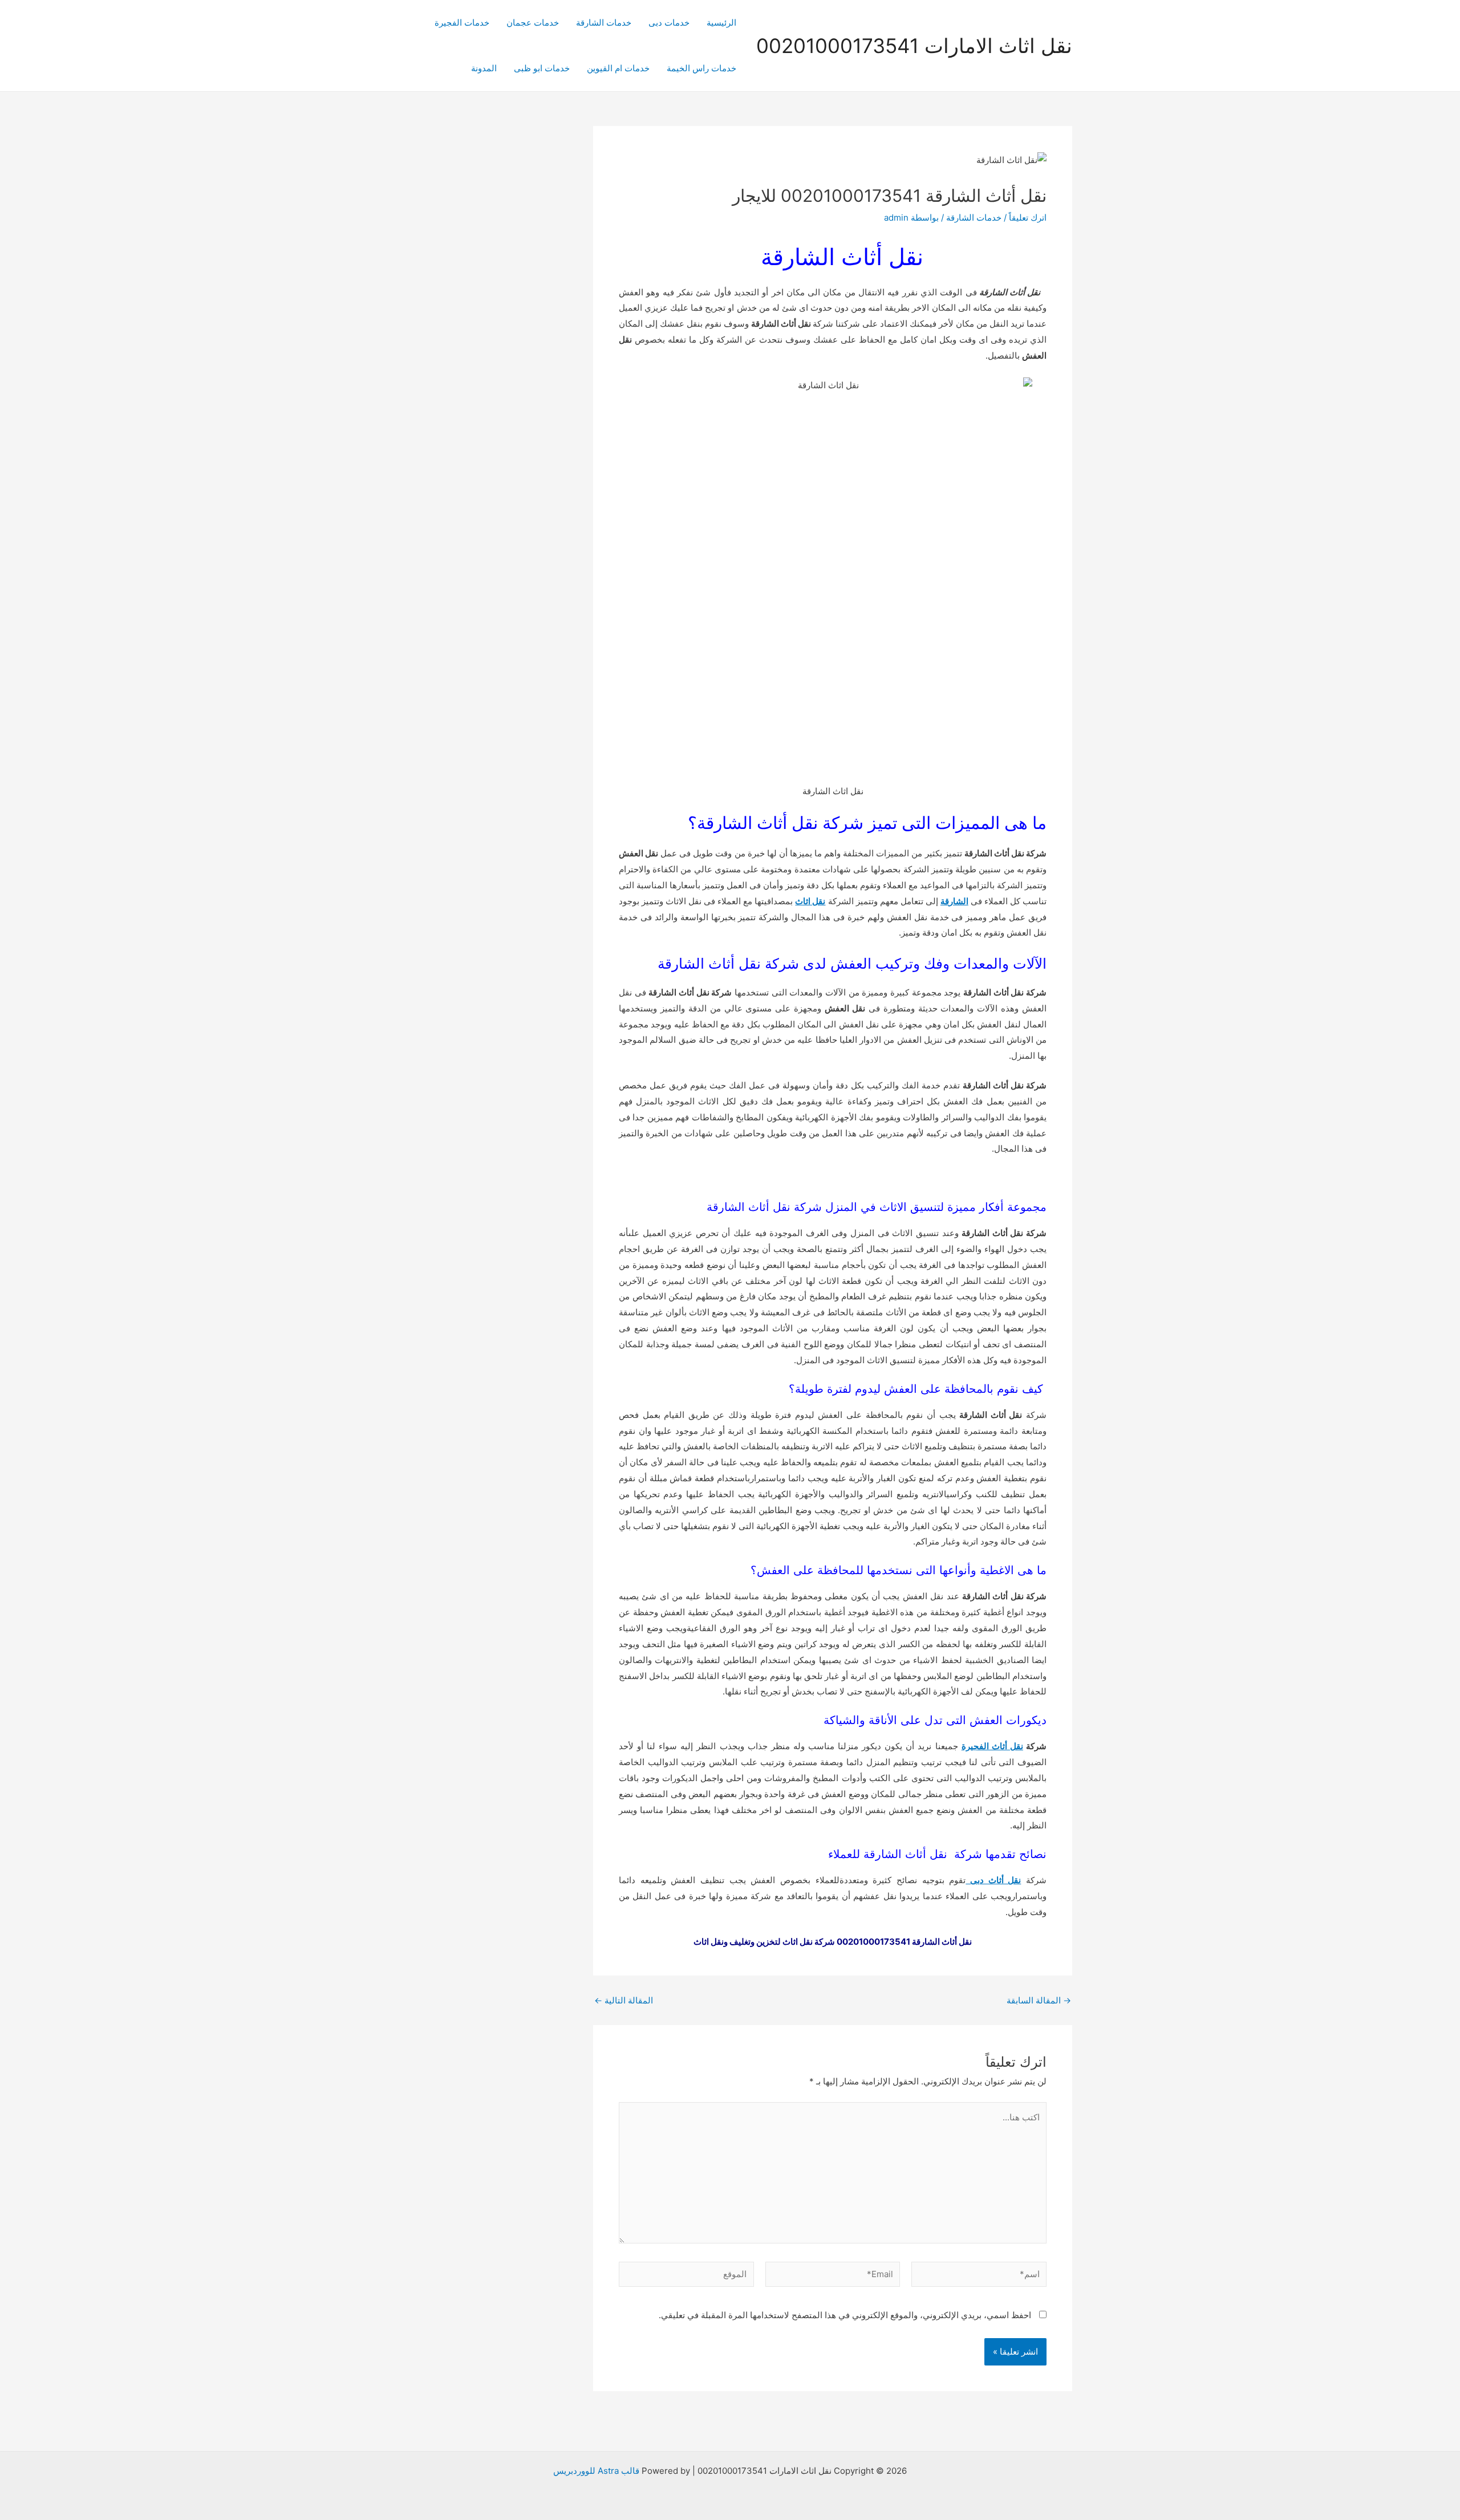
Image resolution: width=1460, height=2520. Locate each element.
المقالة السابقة (1039, 2000)
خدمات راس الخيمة (701, 68)
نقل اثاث (810, 901)
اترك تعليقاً (1028, 218)
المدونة (484, 68)
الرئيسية (721, 23)
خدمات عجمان (533, 23)
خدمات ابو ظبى (542, 68)
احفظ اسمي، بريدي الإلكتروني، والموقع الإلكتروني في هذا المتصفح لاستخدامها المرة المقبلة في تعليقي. (845, 2315)
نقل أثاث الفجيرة (992, 1746)
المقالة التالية (624, 2000)
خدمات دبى (669, 23)
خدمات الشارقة (604, 23)
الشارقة (954, 901)
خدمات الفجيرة (462, 23)
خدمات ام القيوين (618, 68)
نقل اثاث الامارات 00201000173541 (914, 46)
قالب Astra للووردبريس (596, 2471)
